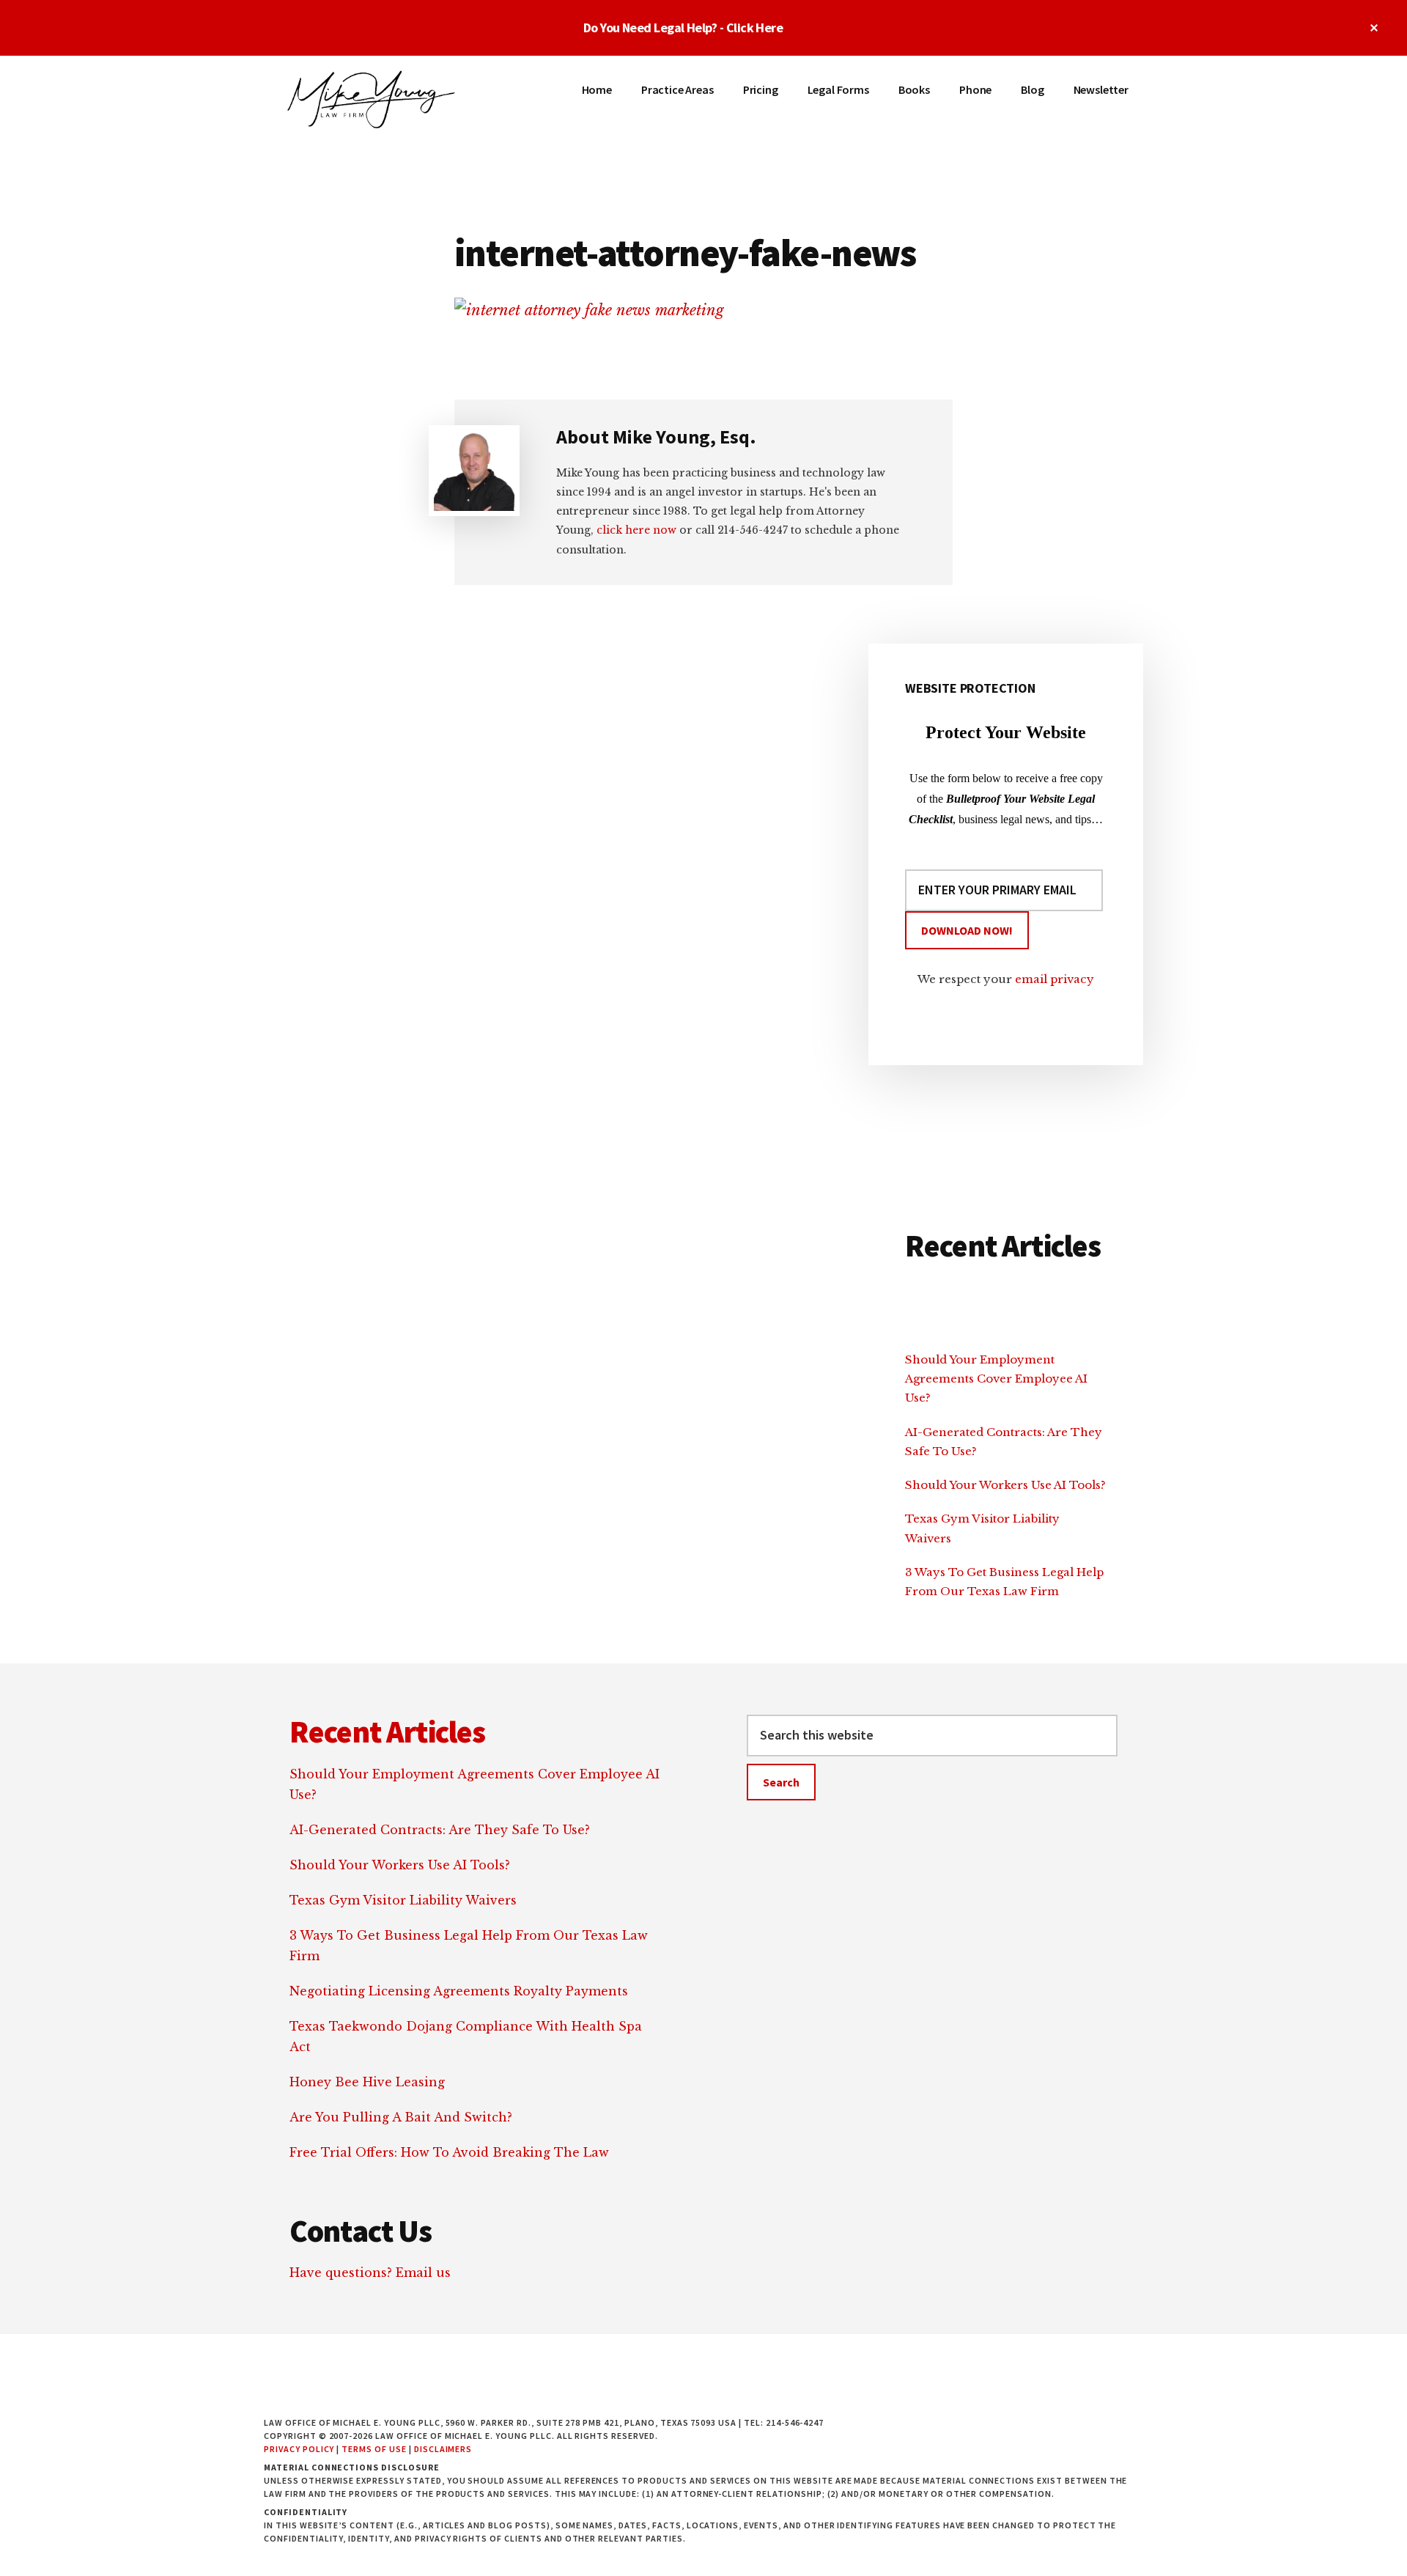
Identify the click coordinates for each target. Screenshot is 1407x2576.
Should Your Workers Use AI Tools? (1005, 1485)
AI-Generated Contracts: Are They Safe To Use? (440, 1830)
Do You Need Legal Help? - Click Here (683, 27)
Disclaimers (443, 2449)
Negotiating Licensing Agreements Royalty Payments (459, 1991)
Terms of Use (374, 2449)
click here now (636, 530)
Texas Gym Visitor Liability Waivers (403, 1900)
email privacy (1055, 979)
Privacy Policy (299, 2449)
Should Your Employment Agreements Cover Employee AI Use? (996, 1379)
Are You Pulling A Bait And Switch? (401, 2117)
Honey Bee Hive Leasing (367, 2082)
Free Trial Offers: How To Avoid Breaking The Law (449, 2152)
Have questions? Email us (370, 2273)
